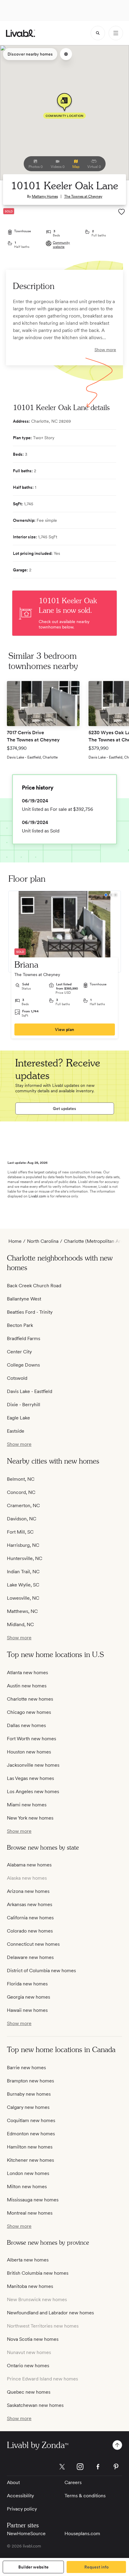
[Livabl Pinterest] (116, 2467)
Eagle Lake (18, 1418)
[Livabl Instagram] (80, 2467)
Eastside (16, 1431)
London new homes (28, 2173)
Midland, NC (20, 1624)
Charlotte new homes (30, 1699)
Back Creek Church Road (34, 1286)
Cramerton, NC (23, 1505)
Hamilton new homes (30, 2147)
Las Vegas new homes (30, 1778)
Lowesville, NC (23, 1598)
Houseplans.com (82, 2533)
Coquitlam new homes (31, 2120)
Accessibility (20, 2496)
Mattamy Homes (45, 196)
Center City (19, 1352)
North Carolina (43, 1241)
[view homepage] (21, 33)
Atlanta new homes (27, 1673)
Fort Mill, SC (20, 1532)
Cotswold (17, 1378)
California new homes (30, 1918)
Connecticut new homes (33, 1944)
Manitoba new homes (30, 2286)
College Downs (23, 1365)
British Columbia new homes (38, 2273)
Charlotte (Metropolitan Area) (96, 1241)
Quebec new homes (29, 2392)
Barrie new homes (26, 2068)
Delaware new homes (30, 1957)
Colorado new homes (30, 1931)
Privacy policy (22, 2509)
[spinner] (98, 33)
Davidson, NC (22, 1519)
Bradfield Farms (24, 1338)
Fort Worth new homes (31, 1739)
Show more (105, 350)
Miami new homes (27, 1805)
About (13, 2482)
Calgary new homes (28, 2107)
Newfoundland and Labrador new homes (50, 2313)
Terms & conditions (85, 2496)
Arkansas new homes (30, 1904)
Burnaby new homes (29, 2094)
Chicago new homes (29, 1712)
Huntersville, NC (25, 1558)
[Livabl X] (62, 2467)
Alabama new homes (29, 1865)
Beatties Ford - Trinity (30, 1312)
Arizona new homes (28, 1891)
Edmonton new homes (31, 2134)
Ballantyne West (24, 1299)
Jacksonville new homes (33, 1765)
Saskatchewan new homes (35, 2405)
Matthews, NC (22, 1611)
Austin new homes (27, 1686)
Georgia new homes (28, 1997)
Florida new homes (27, 1984)
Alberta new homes (28, 2260)
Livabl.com (37, 1196)
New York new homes (30, 1818)
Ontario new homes (28, 2366)
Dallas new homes (26, 1725)
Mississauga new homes (33, 2200)
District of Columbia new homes (41, 1971)
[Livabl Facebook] (98, 2467)
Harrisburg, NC (23, 1545)
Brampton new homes (30, 2081)
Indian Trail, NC (23, 1572)
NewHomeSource (26, 2533)
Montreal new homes (30, 2213)
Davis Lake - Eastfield (30, 1391)
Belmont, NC (21, 1479)
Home (15, 1241)
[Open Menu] (116, 33)
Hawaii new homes (27, 2010)
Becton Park (20, 1325)
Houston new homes (29, 1752)
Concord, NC (21, 1492)
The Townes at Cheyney (83, 196)
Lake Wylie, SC (23, 1585)
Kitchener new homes (30, 2160)
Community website (61, 245)
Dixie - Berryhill (24, 1405)
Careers (73, 2482)
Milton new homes (27, 2187)
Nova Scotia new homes (33, 2339)
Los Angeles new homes (33, 1791)
